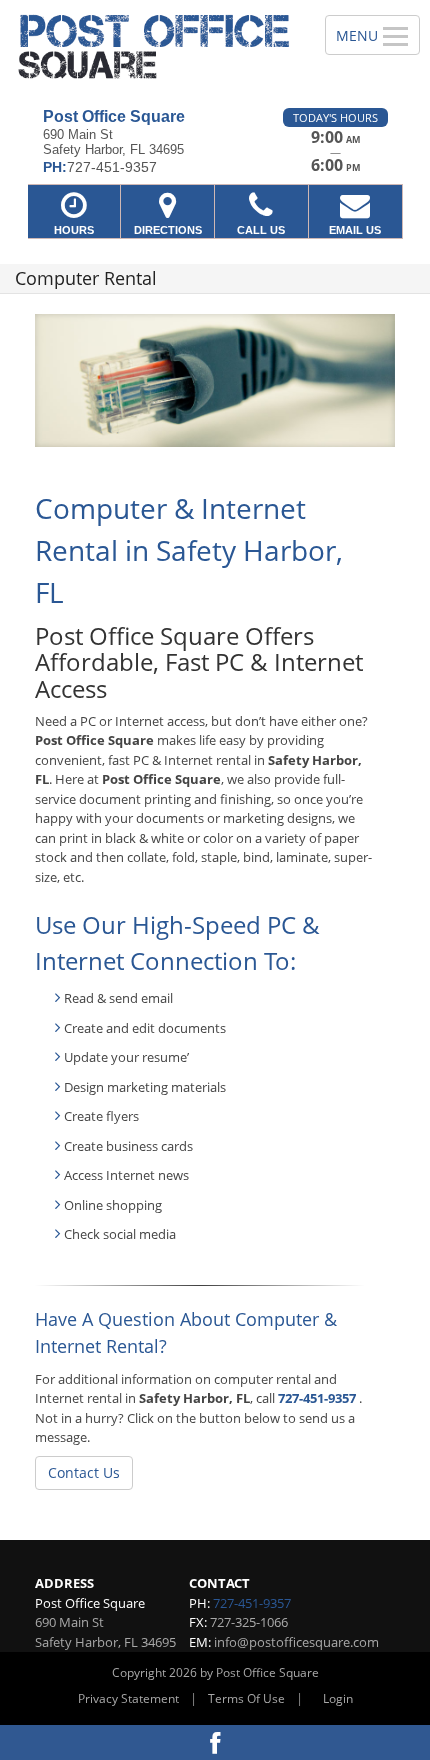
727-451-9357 (317, 1398)
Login (338, 1698)
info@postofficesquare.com (296, 1642)
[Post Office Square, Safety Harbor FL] (151, 46)
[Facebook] (215, 1742)
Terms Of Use (246, 1698)
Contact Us (84, 1472)
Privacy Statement (128, 1698)
